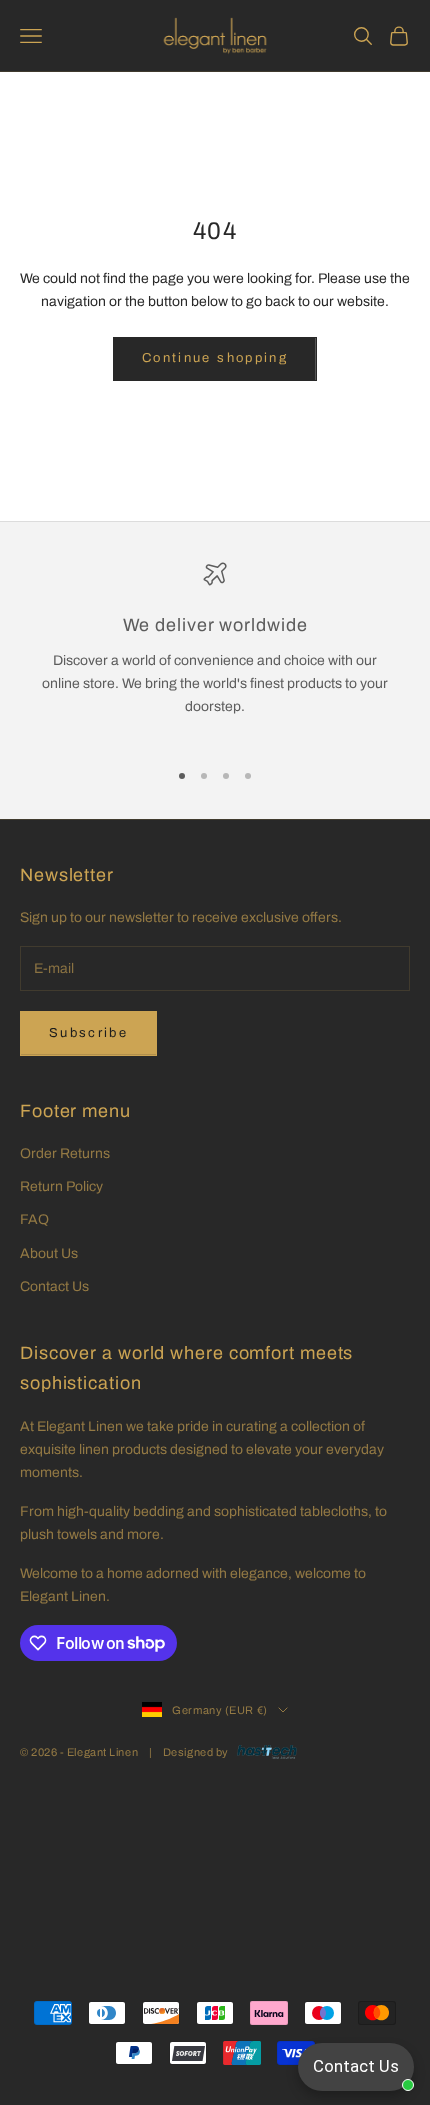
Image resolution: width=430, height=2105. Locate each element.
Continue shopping (215, 358)
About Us (49, 1253)
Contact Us (54, 1286)
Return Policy (61, 1186)
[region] (215, 651)
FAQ (34, 1219)
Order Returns (65, 1153)
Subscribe (88, 1033)
